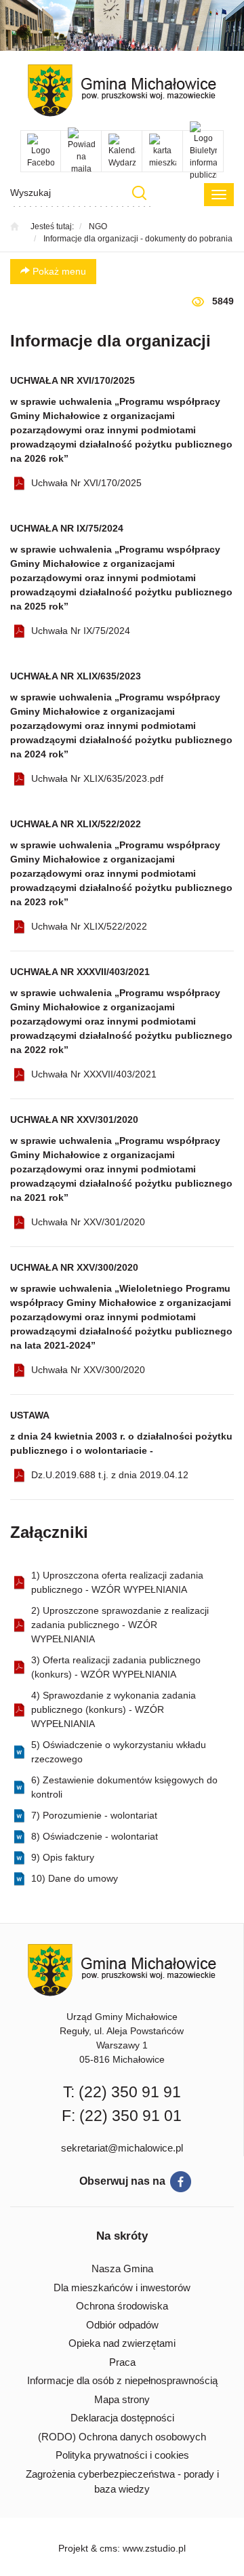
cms (108, 2548)
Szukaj (139, 193)
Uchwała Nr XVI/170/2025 (86, 483)
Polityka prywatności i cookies (122, 2455)
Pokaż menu (58, 271)
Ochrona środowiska (122, 2306)
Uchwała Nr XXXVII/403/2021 (94, 1074)
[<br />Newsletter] (81, 151)
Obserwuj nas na (122, 2181)
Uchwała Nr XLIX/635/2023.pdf (97, 778)
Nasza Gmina (122, 2268)
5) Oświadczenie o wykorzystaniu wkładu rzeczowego (119, 1752)
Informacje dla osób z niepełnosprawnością (122, 2380)
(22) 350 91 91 (130, 2092)
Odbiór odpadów (122, 2325)
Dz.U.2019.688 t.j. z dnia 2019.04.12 (110, 1475)
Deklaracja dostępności (122, 2418)
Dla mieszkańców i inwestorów (122, 2287)
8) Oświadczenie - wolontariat (95, 1836)
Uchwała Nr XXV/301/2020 (88, 1222)
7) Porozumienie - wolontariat (94, 1815)
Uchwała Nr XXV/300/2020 (88, 1370)
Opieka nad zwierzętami (122, 2343)
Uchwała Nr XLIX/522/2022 (89, 926)
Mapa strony (122, 2399)
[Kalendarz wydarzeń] (122, 151)
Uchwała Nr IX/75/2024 (81, 631)
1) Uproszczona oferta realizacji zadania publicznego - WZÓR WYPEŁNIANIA (117, 1582)
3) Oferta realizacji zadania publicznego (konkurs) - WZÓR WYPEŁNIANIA (116, 1667)
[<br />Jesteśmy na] (41, 151)
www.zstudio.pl (154, 2548)
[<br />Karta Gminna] (162, 151)
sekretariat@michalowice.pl (122, 2148)
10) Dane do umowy (75, 1878)
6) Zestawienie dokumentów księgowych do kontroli (124, 1787)
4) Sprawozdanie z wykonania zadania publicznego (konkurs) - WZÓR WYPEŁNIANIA (114, 1709)
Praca (122, 2362)
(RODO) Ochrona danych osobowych (122, 2437)
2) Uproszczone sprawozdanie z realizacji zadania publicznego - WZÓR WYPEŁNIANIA (120, 1625)
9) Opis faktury (63, 1857)
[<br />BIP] (203, 151)
